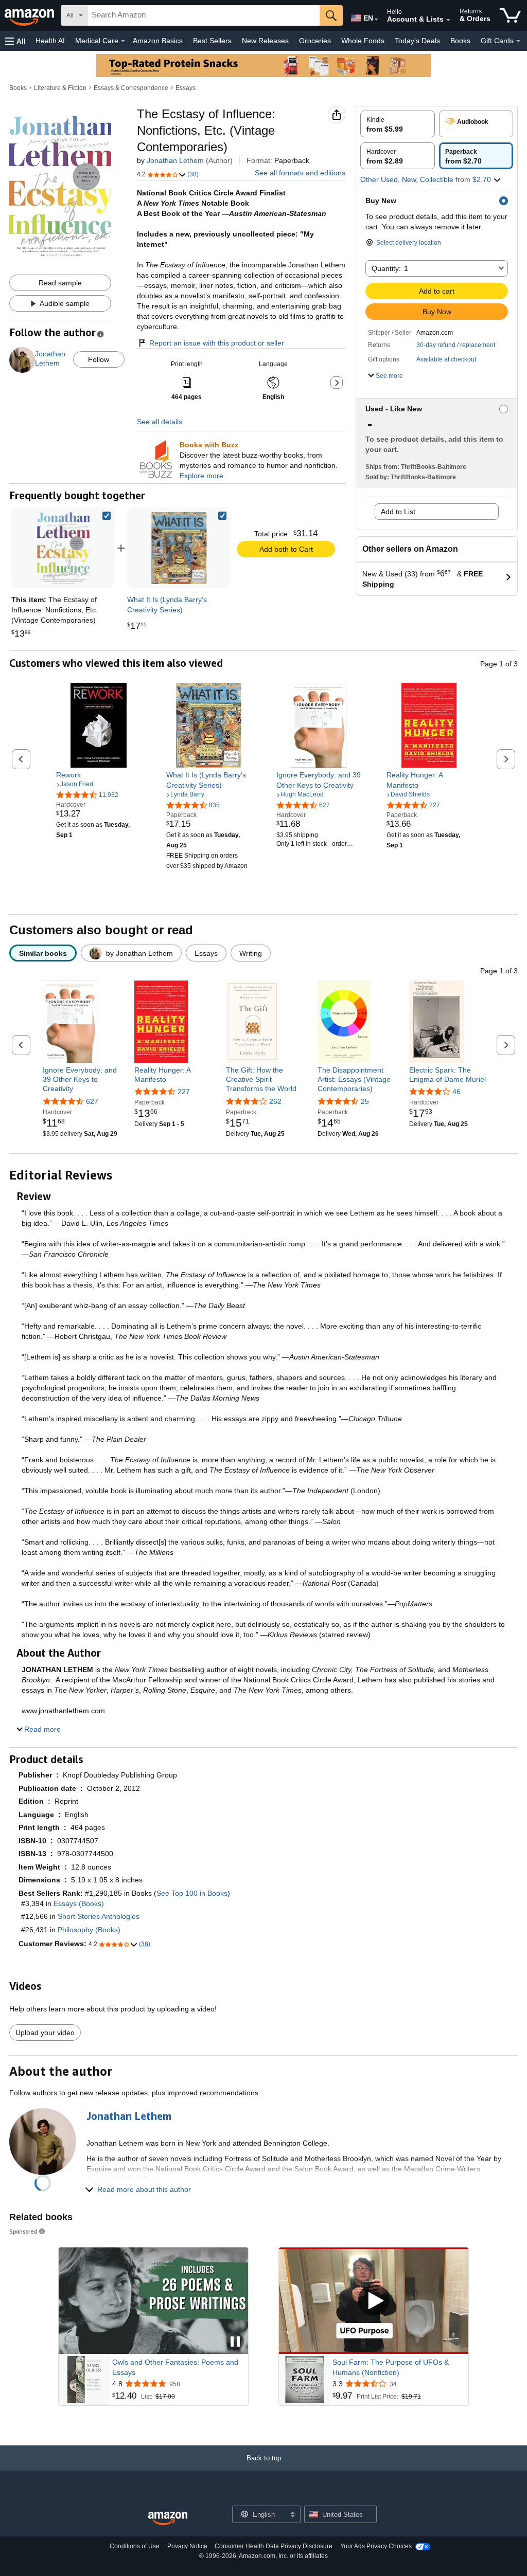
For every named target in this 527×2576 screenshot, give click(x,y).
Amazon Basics (158, 41)
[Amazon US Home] (168, 2519)
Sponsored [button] (23, 2231)
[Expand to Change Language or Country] (376, 20)
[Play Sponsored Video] (374, 2301)
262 (275, 1101)
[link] (179, 548)
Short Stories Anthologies (99, 1916)
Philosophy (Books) (89, 1930)
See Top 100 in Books (192, 1893)
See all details (160, 422)
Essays (186, 88)
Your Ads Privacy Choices (376, 2546)
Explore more (201, 476)
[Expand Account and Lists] (448, 20)
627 (92, 1101)
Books (460, 41)
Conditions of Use (135, 2546)
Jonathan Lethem (175, 160)
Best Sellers (212, 41)
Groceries (315, 41)
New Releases (265, 41)
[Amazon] (30, 15)
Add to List (398, 512)
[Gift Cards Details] (518, 41)
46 (456, 1092)
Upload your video (45, 2033)
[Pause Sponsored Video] (235, 2342)
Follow (99, 359)
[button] (15, 41)
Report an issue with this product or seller (217, 343)
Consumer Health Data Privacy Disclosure (274, 2546)
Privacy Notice (187, 2546)
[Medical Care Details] (123, 41)
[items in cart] (510, 15)
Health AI (50, 41)
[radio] (398, 124)
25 (365, 1101)
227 (184, 1092)
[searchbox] (204, 15)
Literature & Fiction (60, 88)
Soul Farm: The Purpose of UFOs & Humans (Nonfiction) (391, 2367)
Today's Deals (417, 41)
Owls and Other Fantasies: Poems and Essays (175, 2367)
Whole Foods (363, 41)
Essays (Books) (79, 1903)
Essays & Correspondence (131, 88)
